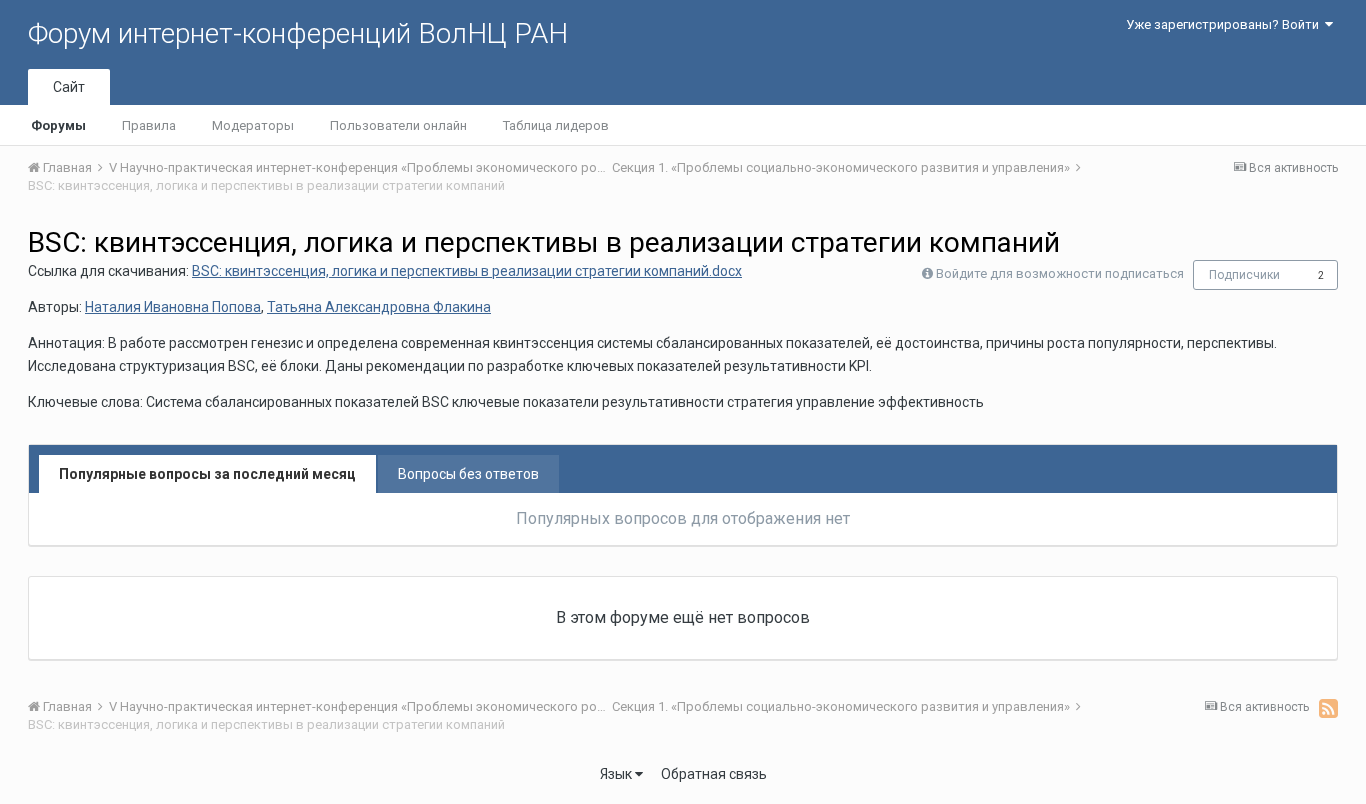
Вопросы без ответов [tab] (468, 474)
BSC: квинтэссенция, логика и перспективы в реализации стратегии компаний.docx (467, 271)
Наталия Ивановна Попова (173, 307)
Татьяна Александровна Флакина (379, 307)
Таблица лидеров (556, 125)
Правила (149, 125)
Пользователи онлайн (398, 125)
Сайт (69, 87)
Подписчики (1244, 275)
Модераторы (253, 125)
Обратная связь (714, 774)
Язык (617, 774)
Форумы (58, 125)
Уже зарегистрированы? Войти (1225, 24)
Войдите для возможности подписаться (1060, 273)
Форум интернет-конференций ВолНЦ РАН (298, 33)
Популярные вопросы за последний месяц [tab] (207, 474)
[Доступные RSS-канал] (1328, 708)
